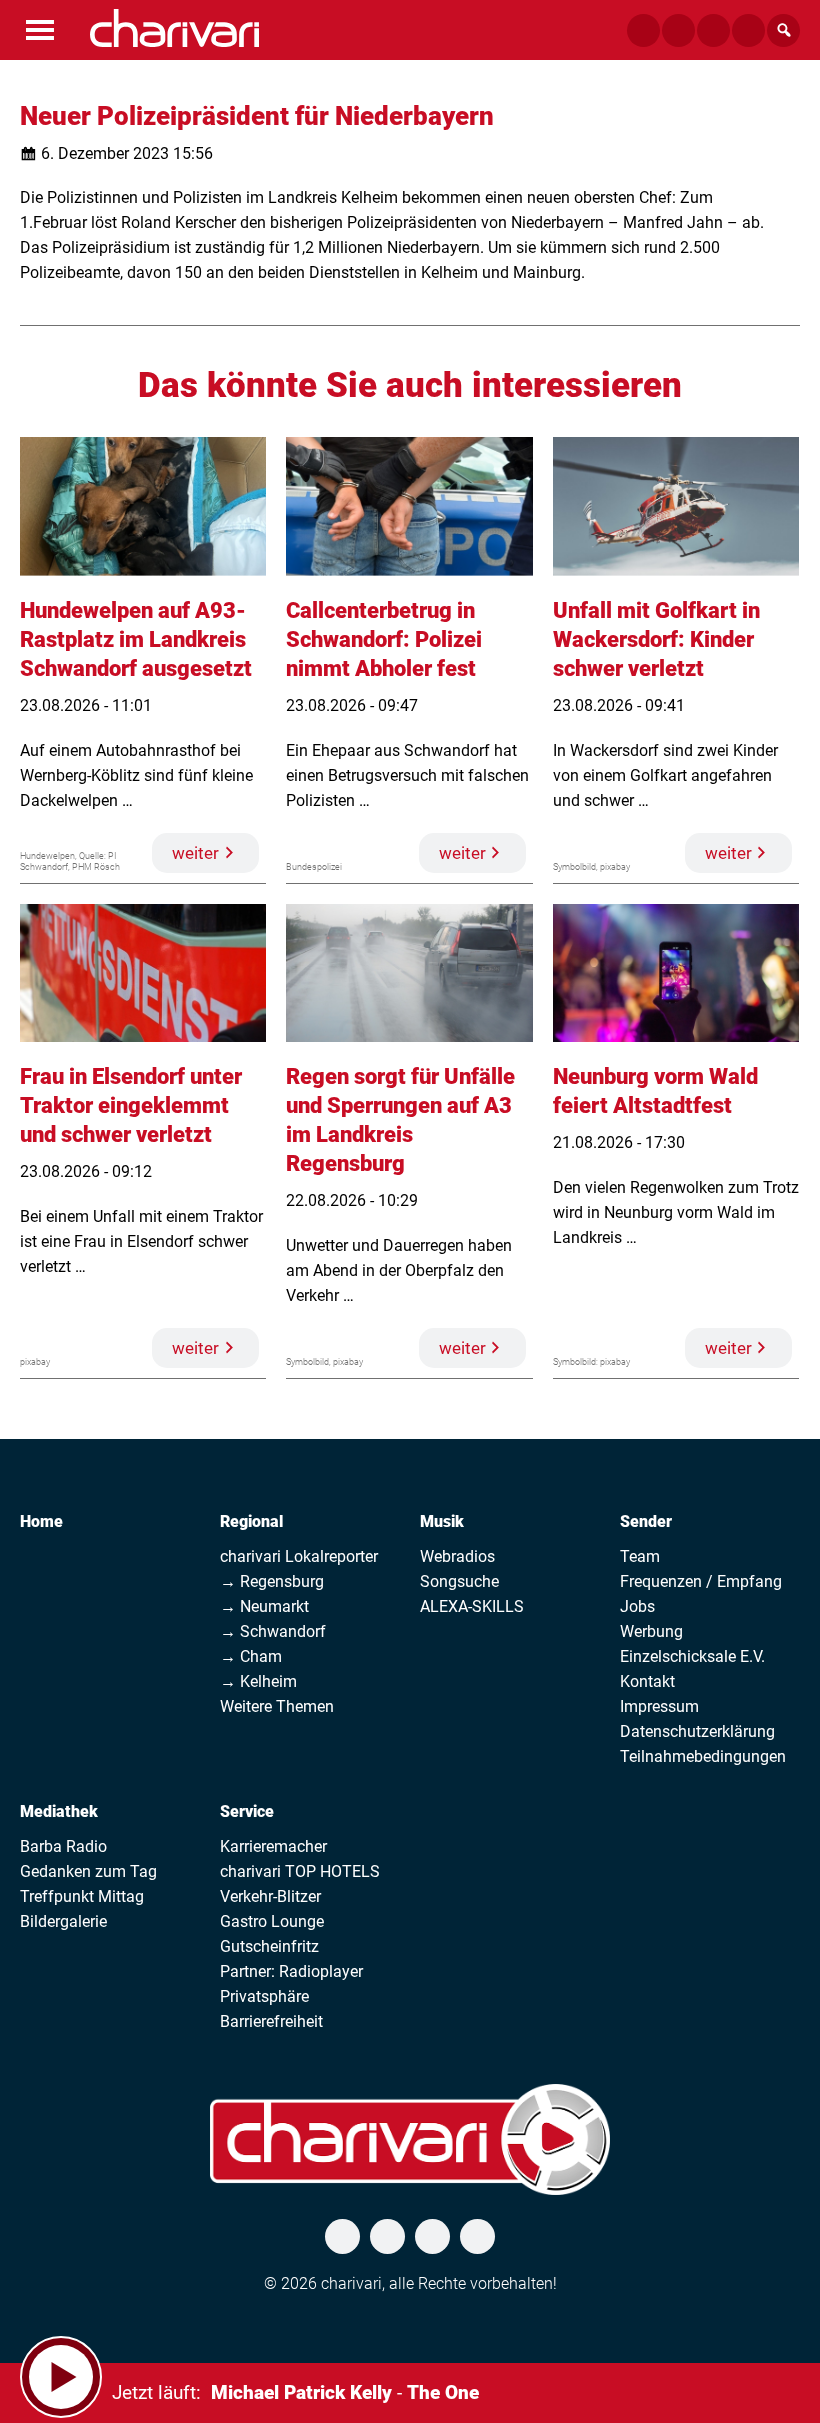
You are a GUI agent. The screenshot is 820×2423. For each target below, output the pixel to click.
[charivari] (174, 28)
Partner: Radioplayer (291, 1971)
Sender (646, 1521)
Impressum (659, 1706)
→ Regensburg (272, 1581)
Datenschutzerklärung (697, 1731)
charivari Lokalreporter (299, 1556)
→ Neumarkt (264, 1606)
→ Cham (251, 1656)
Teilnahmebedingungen (703, 1756)
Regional (251, 1521)
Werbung (651, 1631)
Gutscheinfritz (269, 1946)
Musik (442, 1521)
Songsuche (459, 1581)
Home (41, 1521)
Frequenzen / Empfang (701, 1581)
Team (640, 1556)
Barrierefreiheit (271, 2021)
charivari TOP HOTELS (300, 1871)
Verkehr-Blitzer (270, 1896)
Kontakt (647, 1681)
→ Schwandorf (273, 1631)
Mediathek (59, 1811)
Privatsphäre (264, 1996)
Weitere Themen (277, 1706)
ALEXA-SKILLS (472, 1606)
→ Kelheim (258, 1681)
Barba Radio (63, 1846)
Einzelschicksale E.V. (692, 1656)
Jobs (637, 1606)
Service (247, 1811)
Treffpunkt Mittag (82, 1896)
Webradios (457, 1556)
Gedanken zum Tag (88, 1871)
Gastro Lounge (272, 1921)
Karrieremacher (273, 1846)
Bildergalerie (63, 1921)
